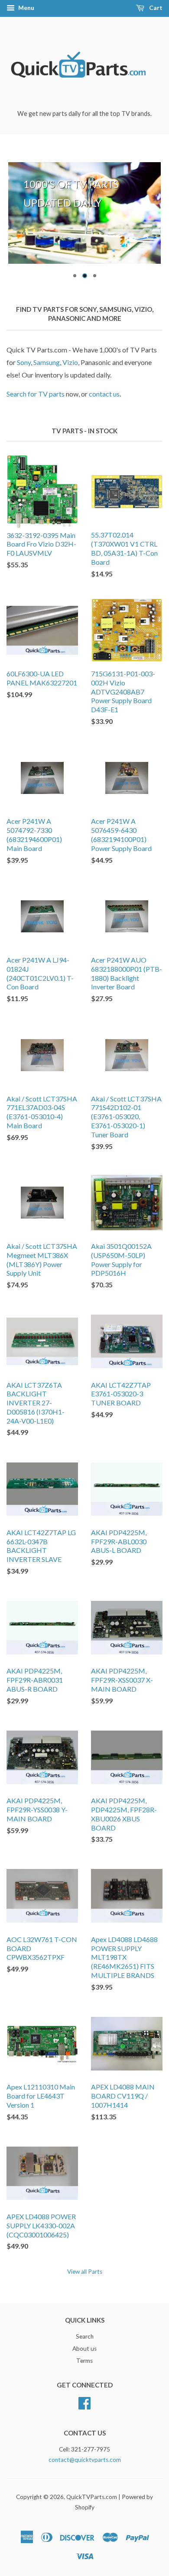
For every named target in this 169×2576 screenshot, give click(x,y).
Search (85, 2336)
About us (84, 2349)
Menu (26, 8)
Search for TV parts (36, 394)
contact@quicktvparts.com (85, 2460)
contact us (104, 394)
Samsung (47, 362)
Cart (155, 8)
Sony (24, 362)
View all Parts (85, 2272)
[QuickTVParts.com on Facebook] (84, 2402)
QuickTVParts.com (92, 2497)
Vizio (70, 362)
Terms (84, 2361)
